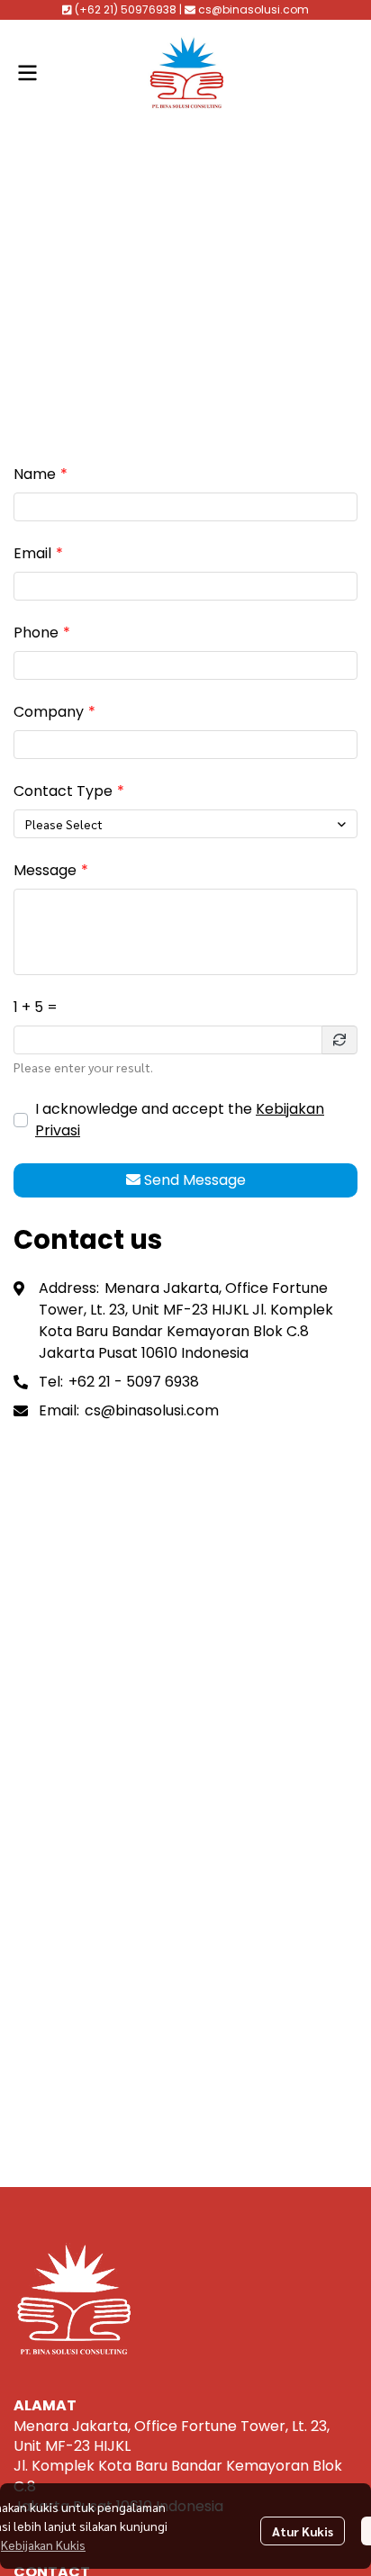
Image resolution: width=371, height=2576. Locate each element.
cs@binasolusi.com (152, 1410)
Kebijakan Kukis (43, 2544)
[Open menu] (27, 73)
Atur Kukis (303, 2531)
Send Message (195, 1180)
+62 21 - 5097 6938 (134, 1382)
